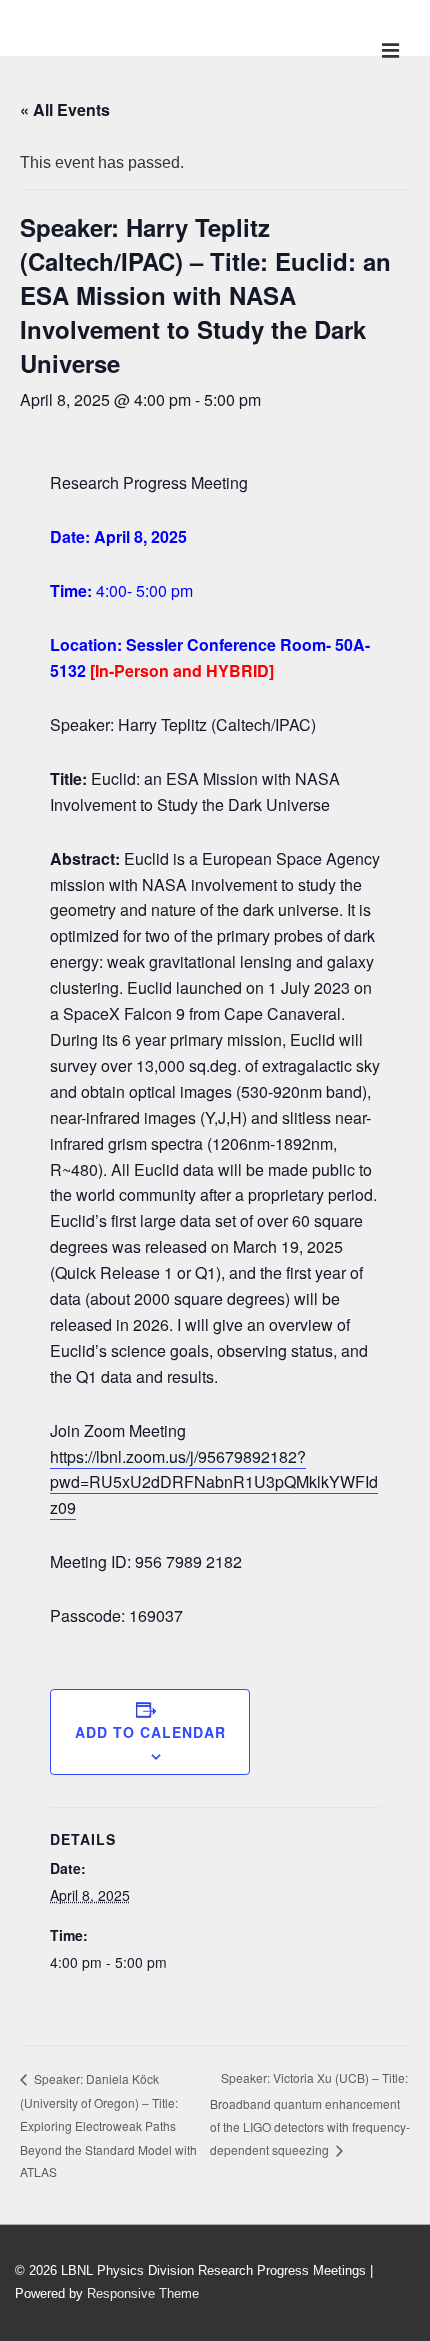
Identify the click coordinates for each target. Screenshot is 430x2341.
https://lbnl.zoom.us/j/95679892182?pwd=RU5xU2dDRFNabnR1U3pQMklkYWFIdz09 (214, 1482)
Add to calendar (150, 1732)
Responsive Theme (143, 2293)
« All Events (65, 109)
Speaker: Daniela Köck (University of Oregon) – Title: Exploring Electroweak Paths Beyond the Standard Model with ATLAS (108, 2125)
